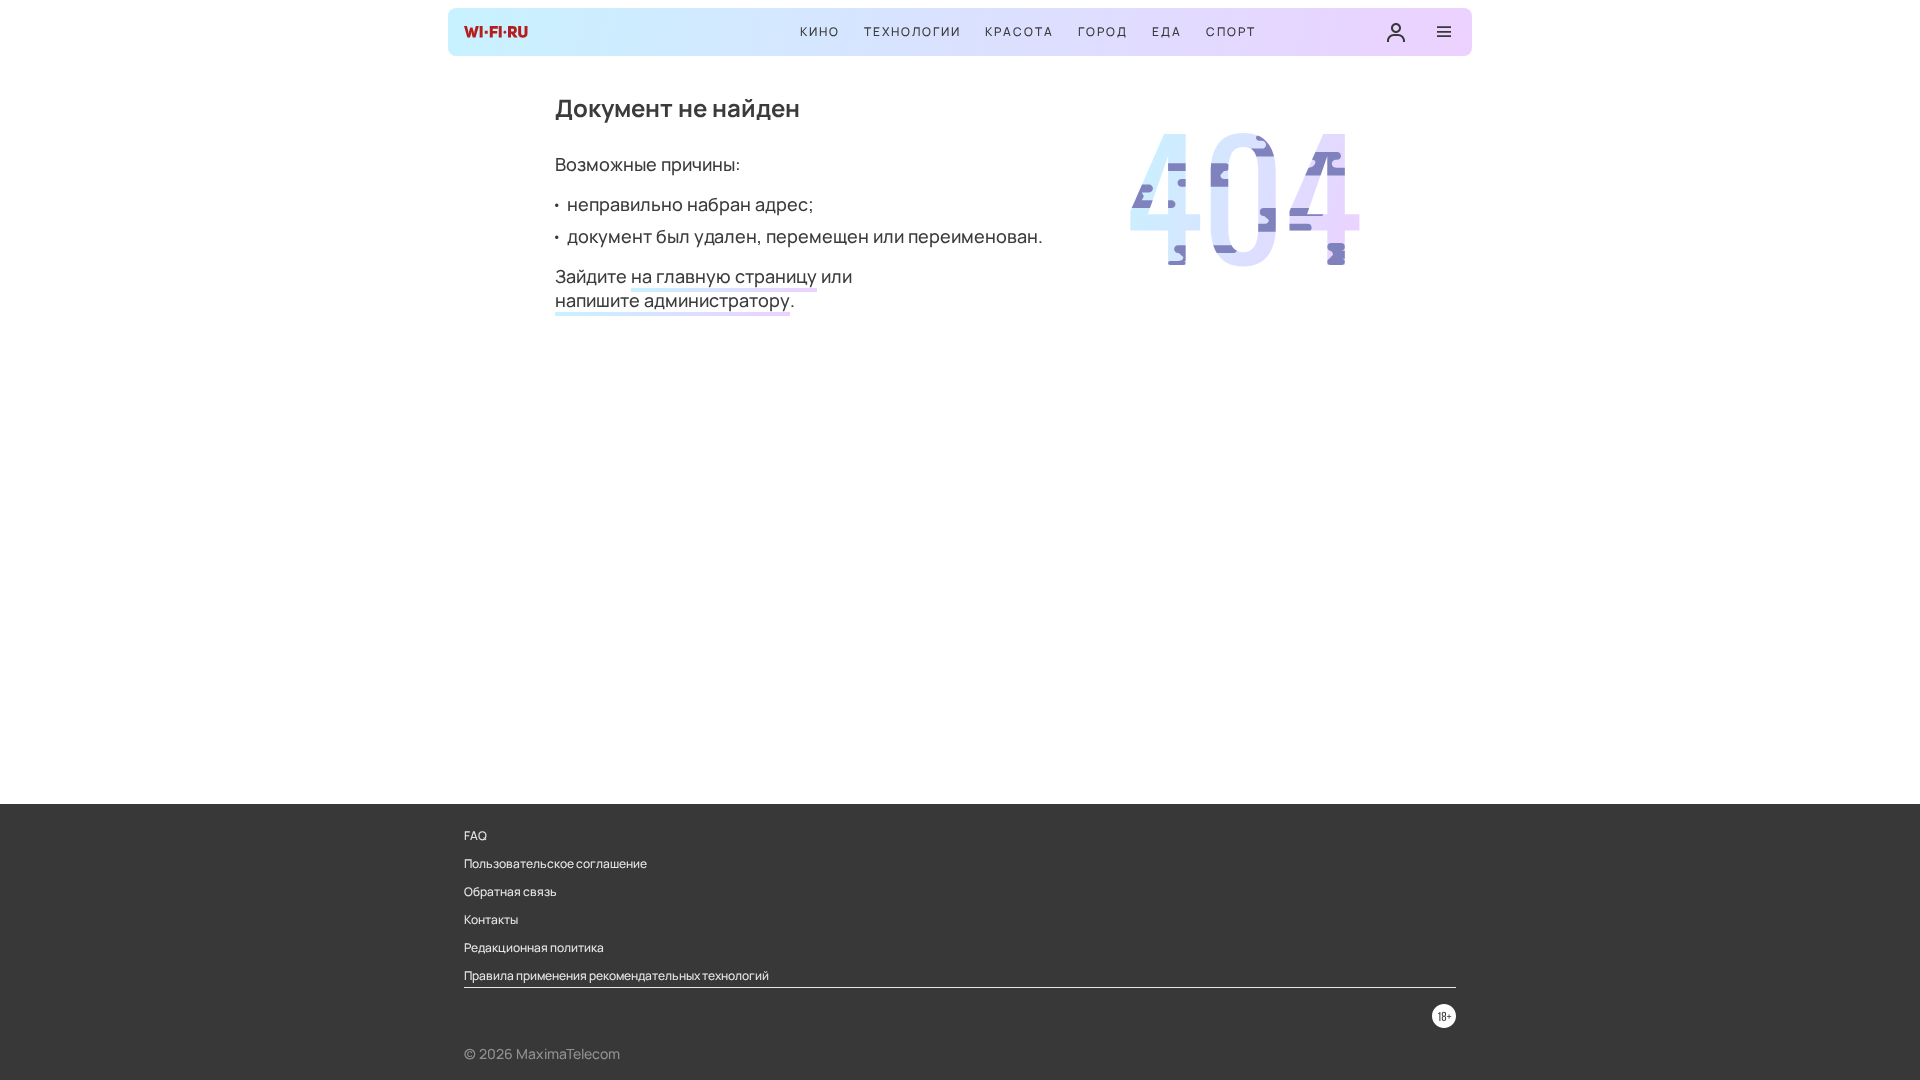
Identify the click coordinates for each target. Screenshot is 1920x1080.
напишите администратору (672, 300)
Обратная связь (510, 892)
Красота (1019, 31)
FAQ (475, 836)
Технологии (912, 31)
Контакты (491, 920)
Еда (1167, 31)
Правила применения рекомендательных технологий (616, 976)
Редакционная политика (534, 948)
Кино (820, 31)
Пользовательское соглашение (555, 864)
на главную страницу (724, 276)
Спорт (1231, 31)
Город (1103, 31)
